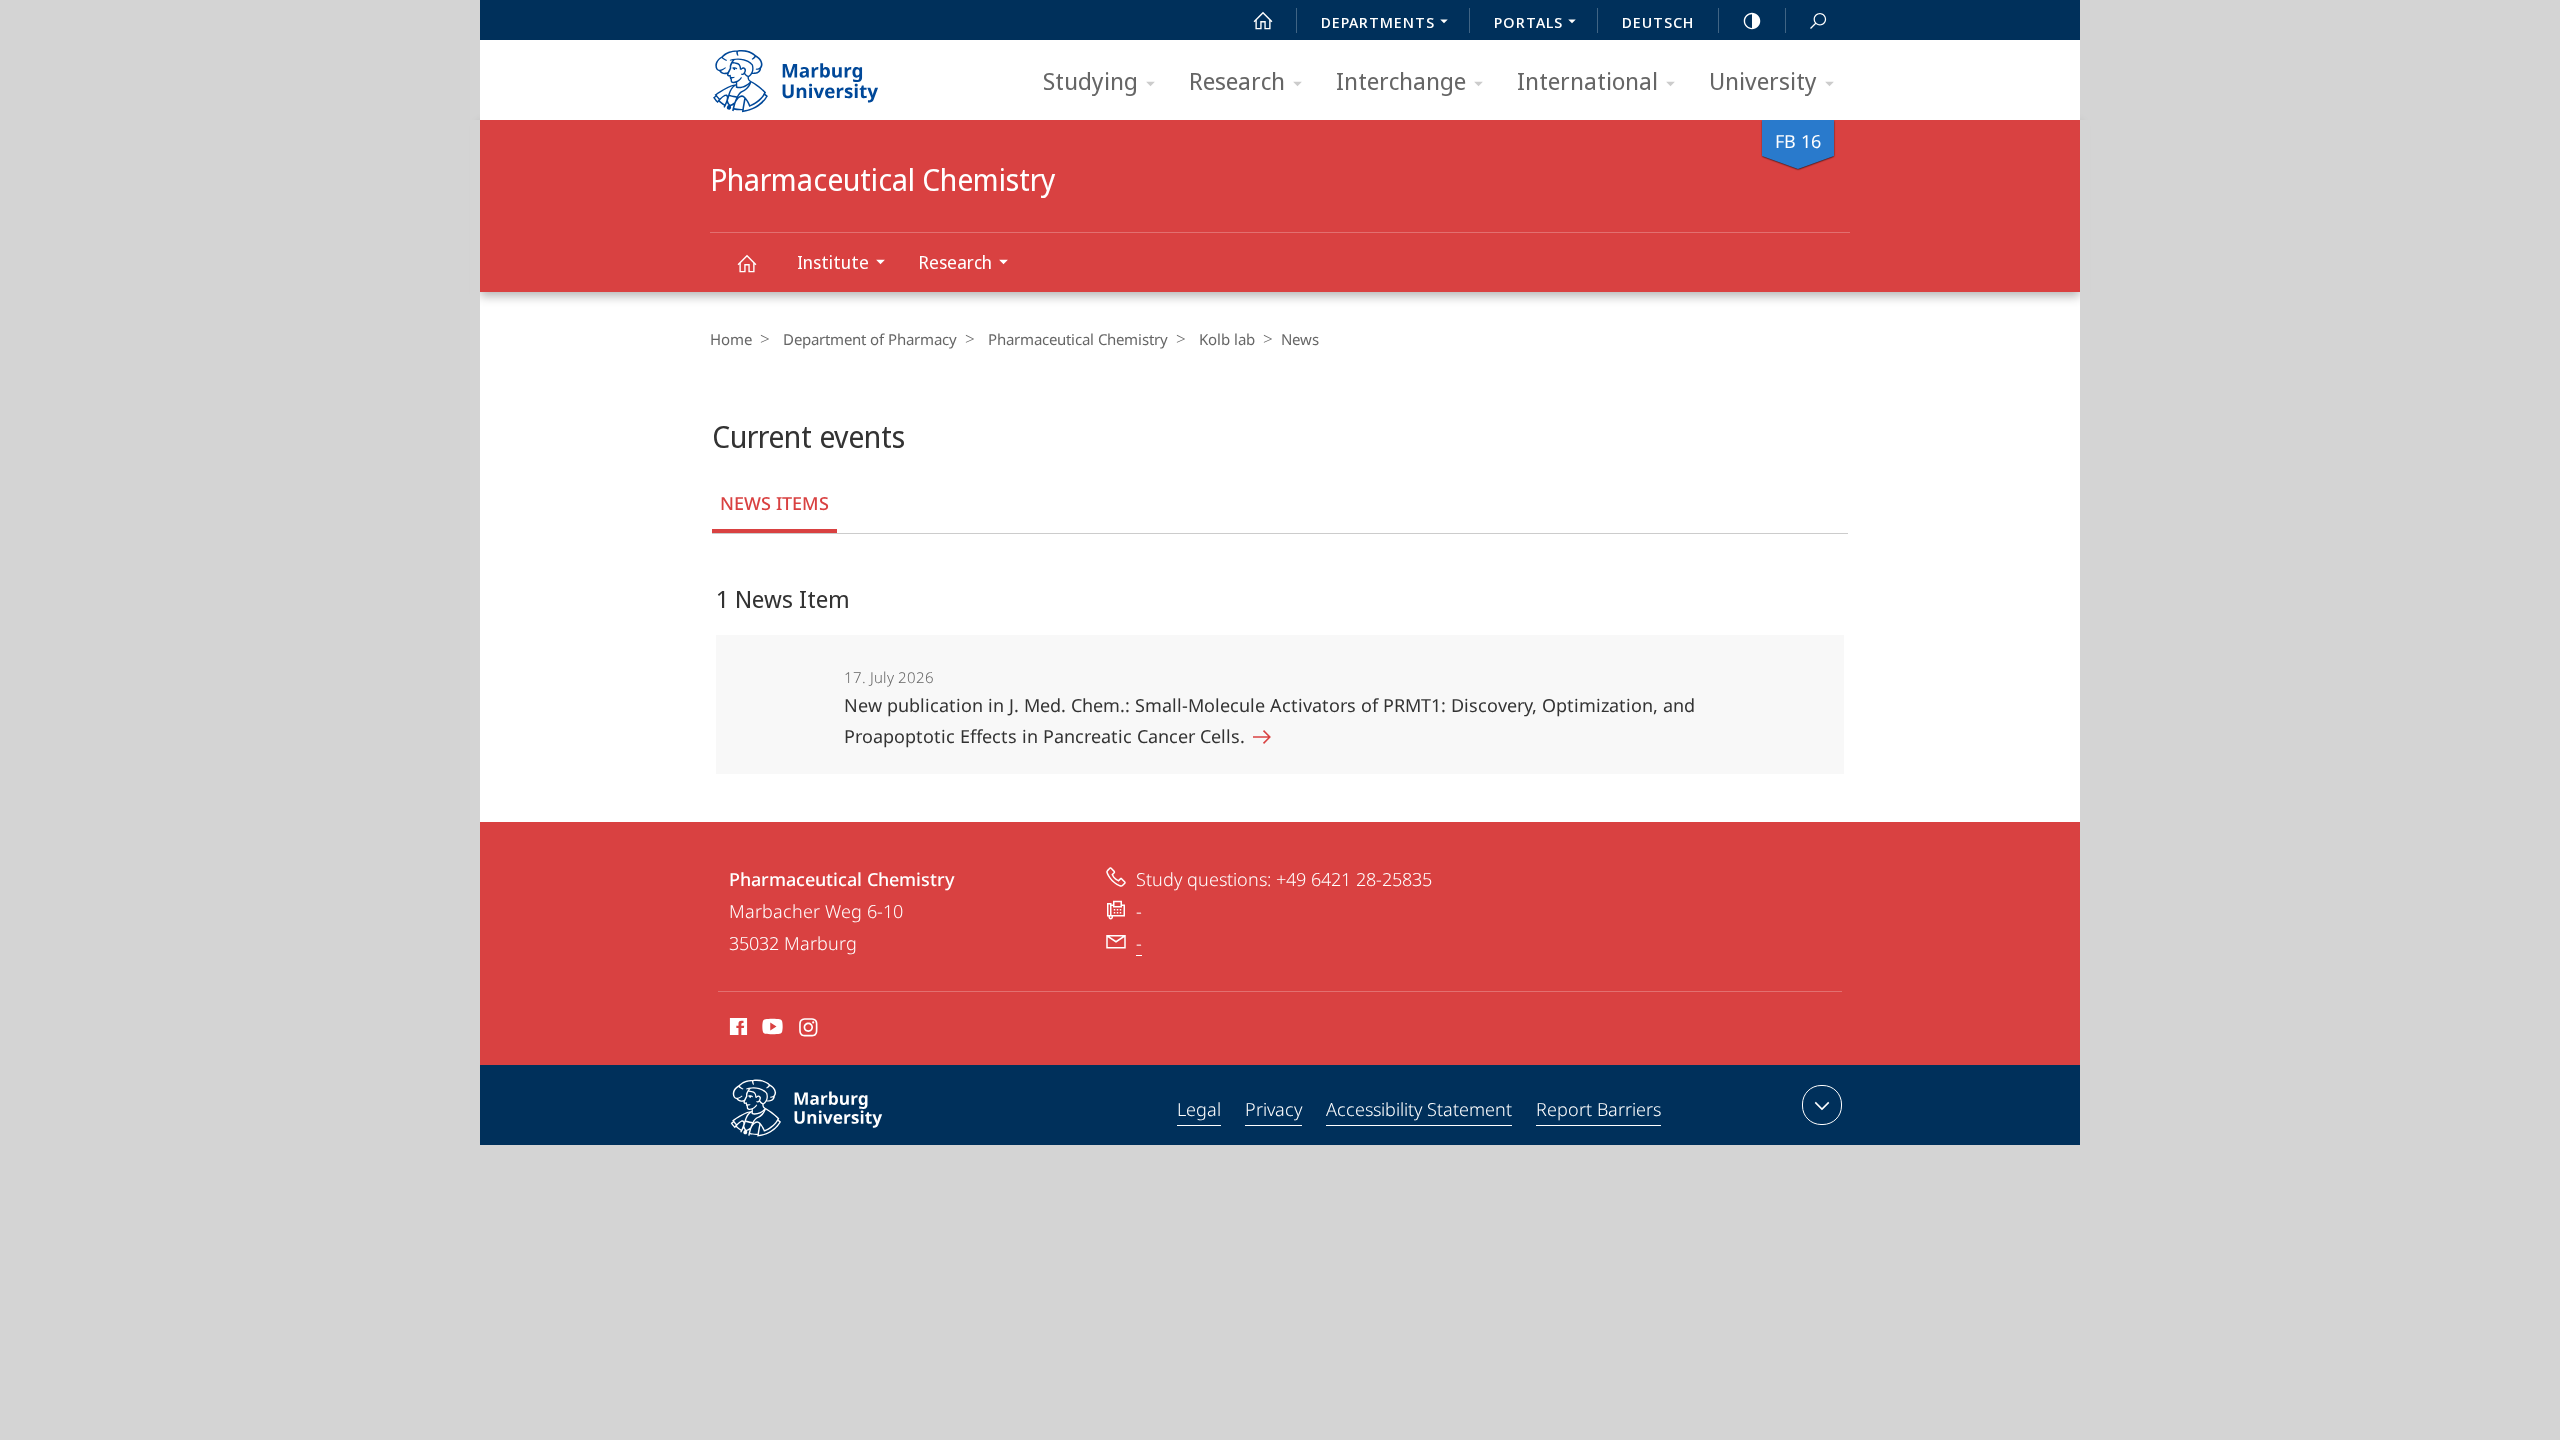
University (1763, 80)
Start (1263, 20)
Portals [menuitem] (1528, 22)
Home (731, 339)
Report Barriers (1598, 1109)
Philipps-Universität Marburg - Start (835, 74)
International (1587, 80)
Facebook (736, 1030)
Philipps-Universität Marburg (845, 1140)
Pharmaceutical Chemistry (746, 262)
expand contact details (1822, 1105)
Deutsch (1658, 22)
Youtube (770, 1030)
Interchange (1401, 80)
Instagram (809, 1030)
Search (1818, 20)
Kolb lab (1227, 339)
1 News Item (783, 598)
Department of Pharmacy (870, 339)
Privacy (1273, 1109)
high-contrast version (1752, 20)
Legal (1199, 1109)
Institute (833, 262)
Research (1237, 80)
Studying (1090, 80)
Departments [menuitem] (1378, 22)
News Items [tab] (774, 503)
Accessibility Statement (1419, 1109)
